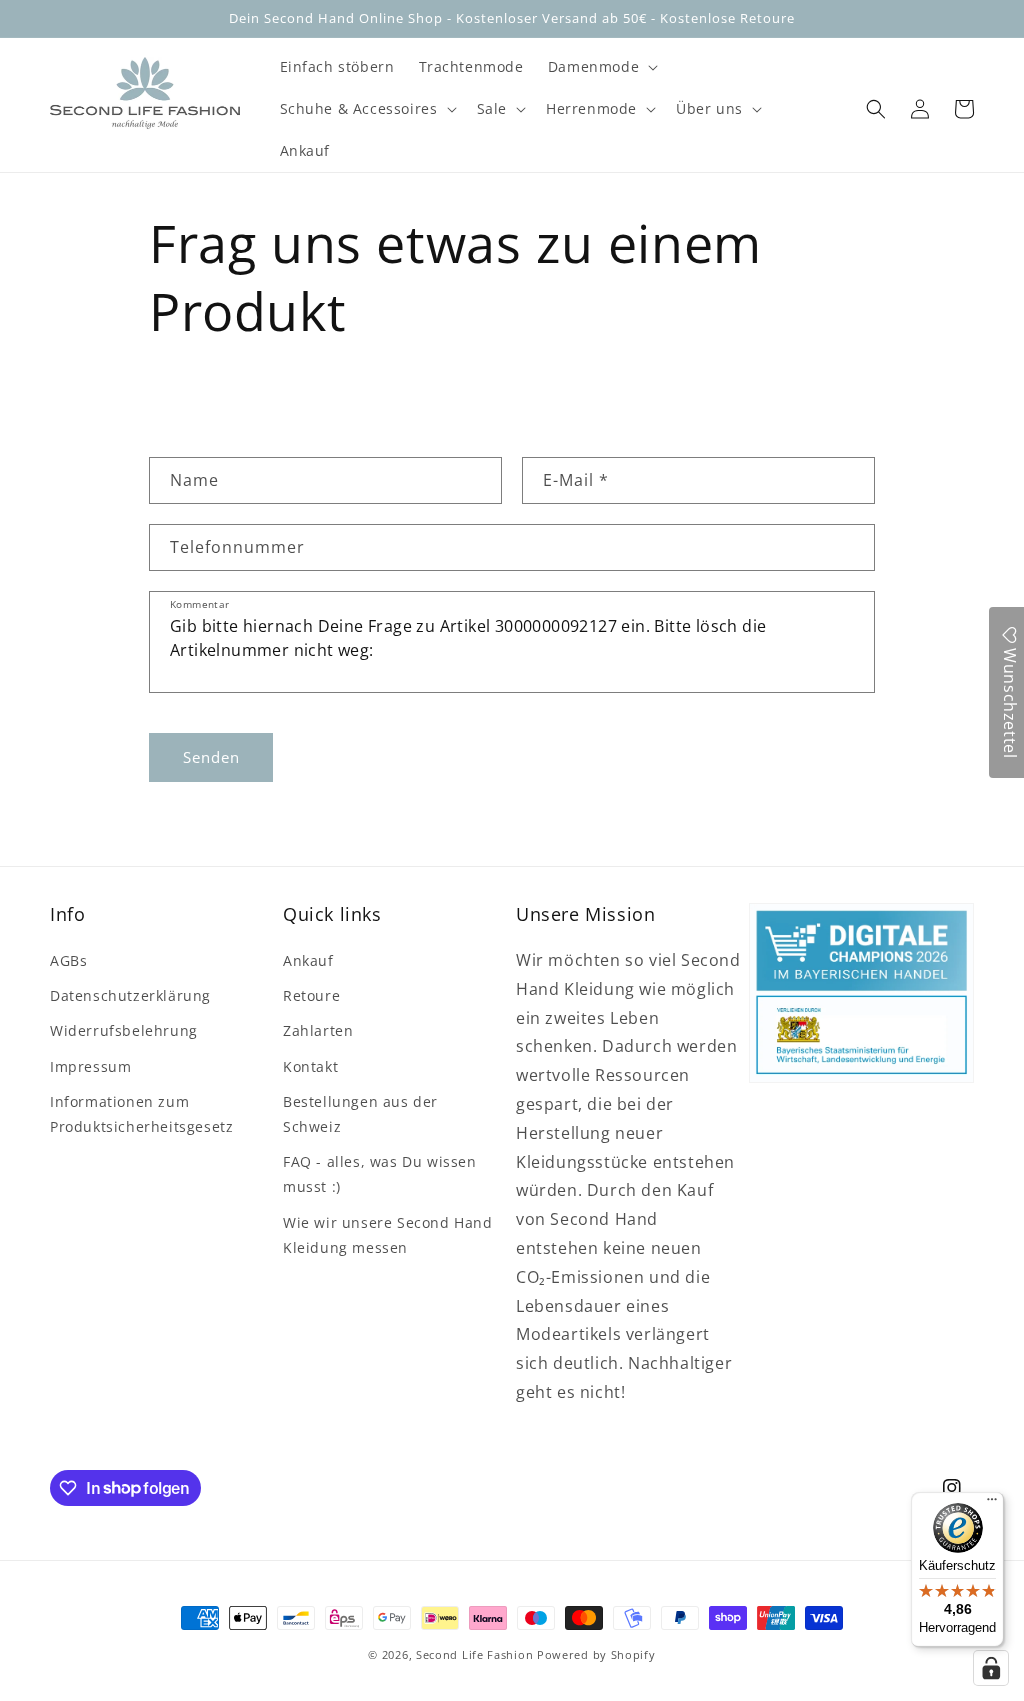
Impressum (90, 1066)
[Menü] (992, 1504)
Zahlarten (318, 1030)
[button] (601, 67)
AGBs (68, 960)
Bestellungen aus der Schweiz (360, 1114)
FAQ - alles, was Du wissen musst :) (380, 1174)
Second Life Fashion (474, 1654)
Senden (211, 757)
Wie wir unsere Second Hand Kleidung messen (388, 1235)
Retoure (311, 995)
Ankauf (308, 960)
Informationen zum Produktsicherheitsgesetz (141, 1114)
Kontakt (310, 1066)
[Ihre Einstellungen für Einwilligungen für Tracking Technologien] (991, 1668)
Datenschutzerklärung (130, 995)
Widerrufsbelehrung (124, 1030)
